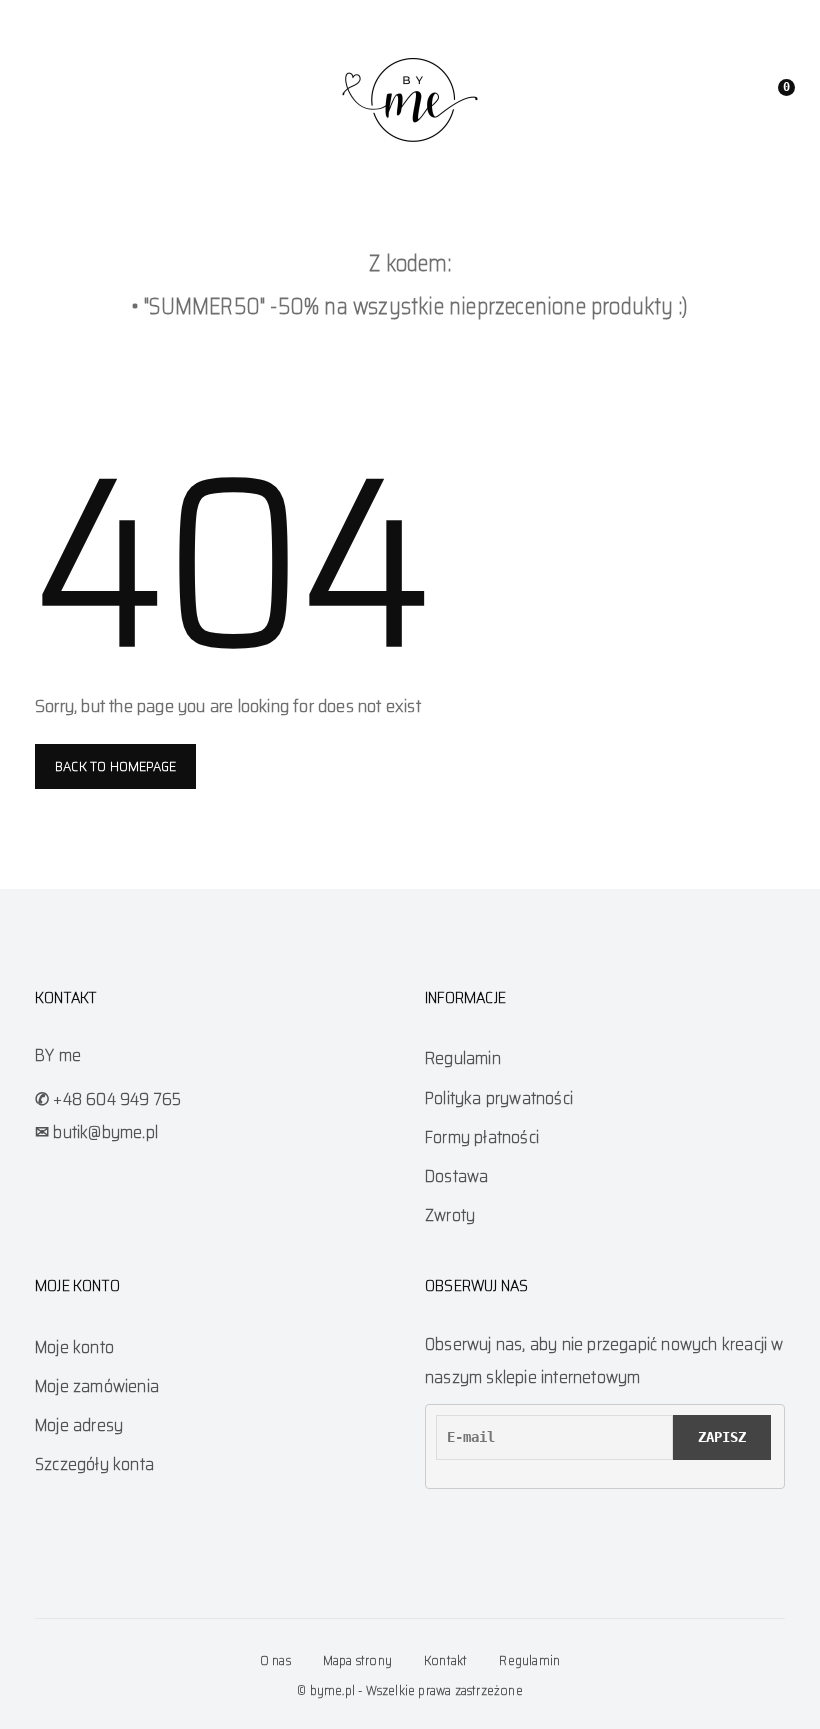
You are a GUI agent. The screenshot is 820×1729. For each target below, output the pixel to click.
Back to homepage (115, 766)
